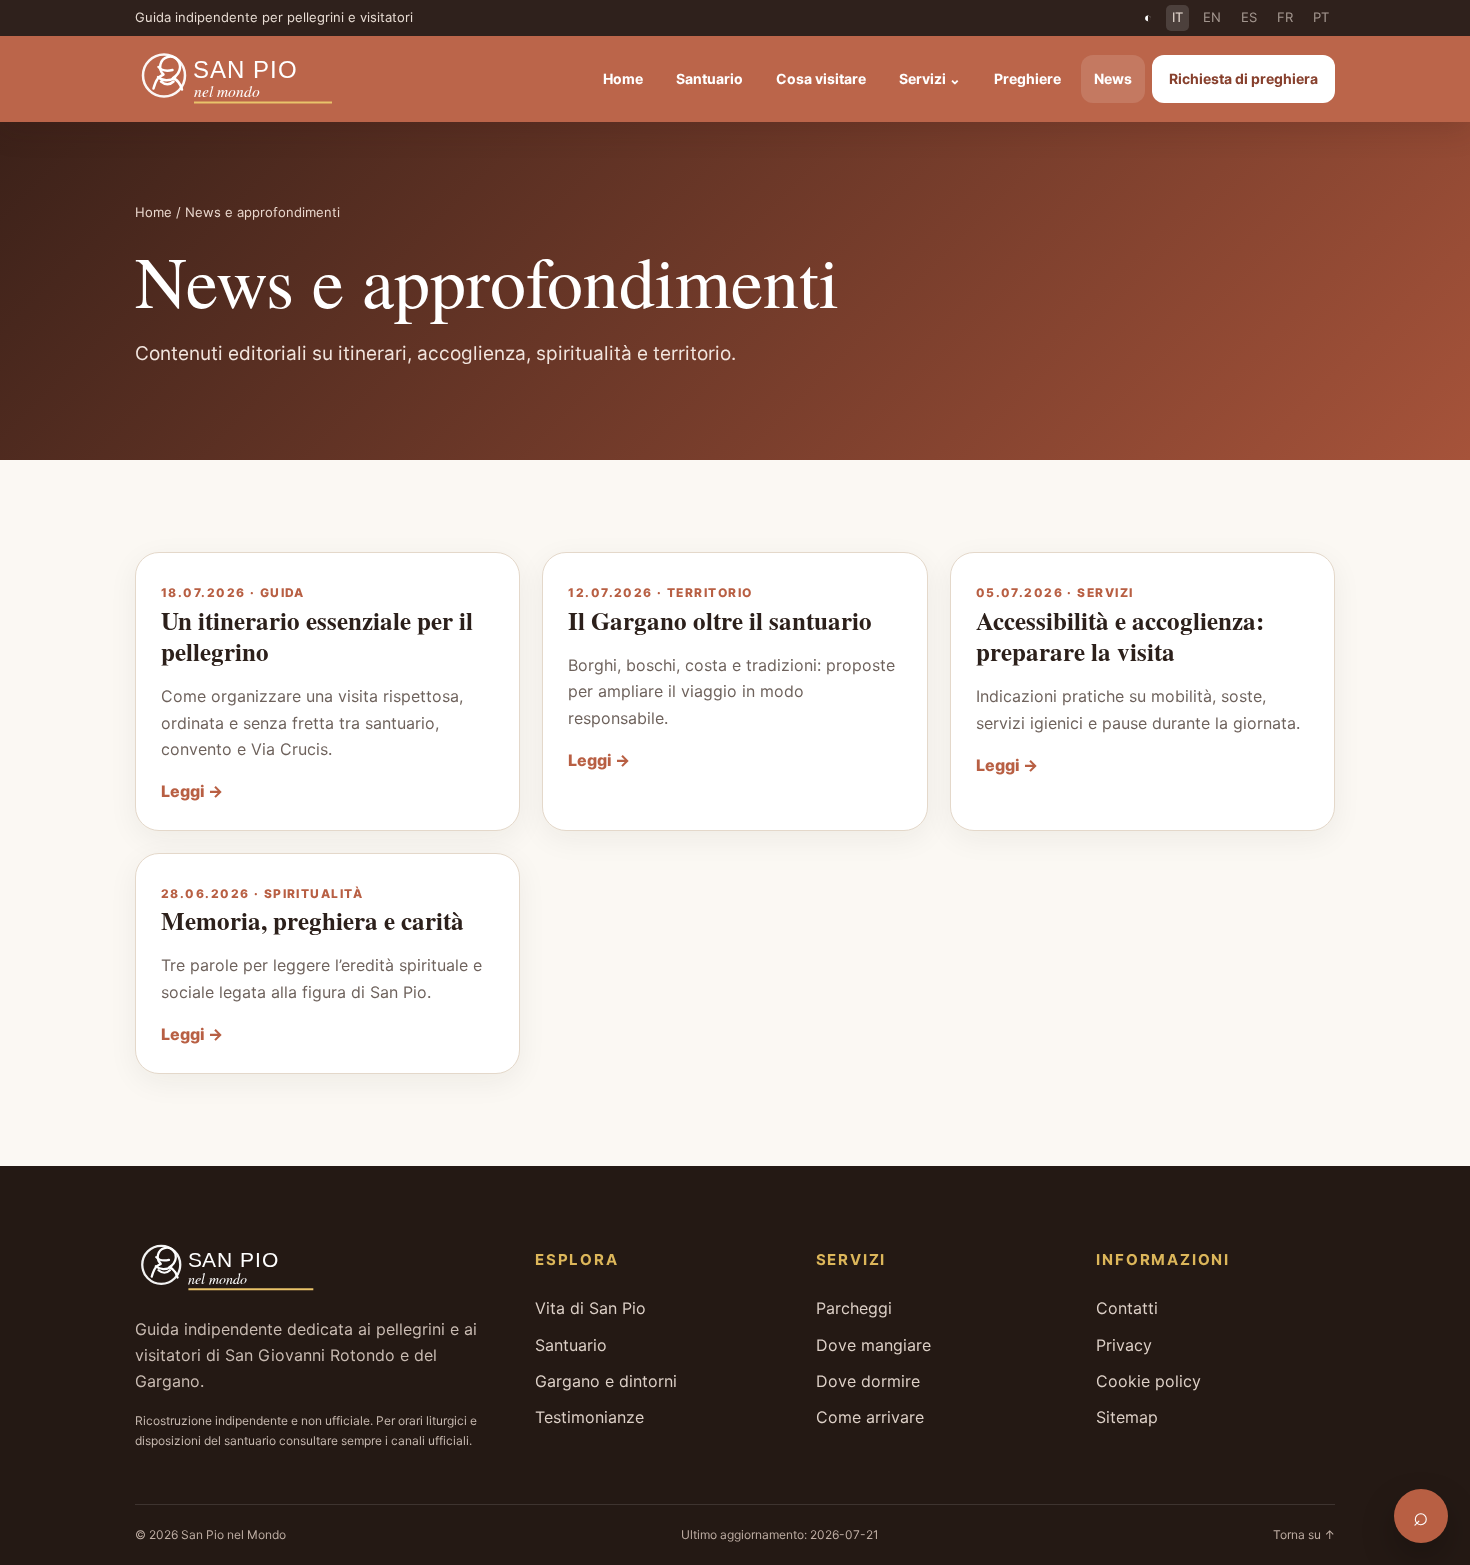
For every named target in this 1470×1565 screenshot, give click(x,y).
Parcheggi (854, 1308)
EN (1212, 17)
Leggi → (192, 791)
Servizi (930, 78)
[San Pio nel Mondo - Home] (251, 79)
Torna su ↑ (1304, 1534)
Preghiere (1027, 78)
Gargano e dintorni (606, 1381)
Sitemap (1127, 1417)
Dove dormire (868, 1381)
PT (1321, 17)
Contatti (1127, 1308)
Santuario (709, 78)
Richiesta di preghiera (1243, 78)
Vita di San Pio (590, 1308)
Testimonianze (589, 1417)
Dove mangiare (873, 1345)
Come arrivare (870, 1417)
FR (1285, 17)
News (1113, 78)
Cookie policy (1148, 1381)
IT (1177, 17)
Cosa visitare (821, 78)
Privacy (1124, 1345)
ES (1249, 17)
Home (623, 78)
